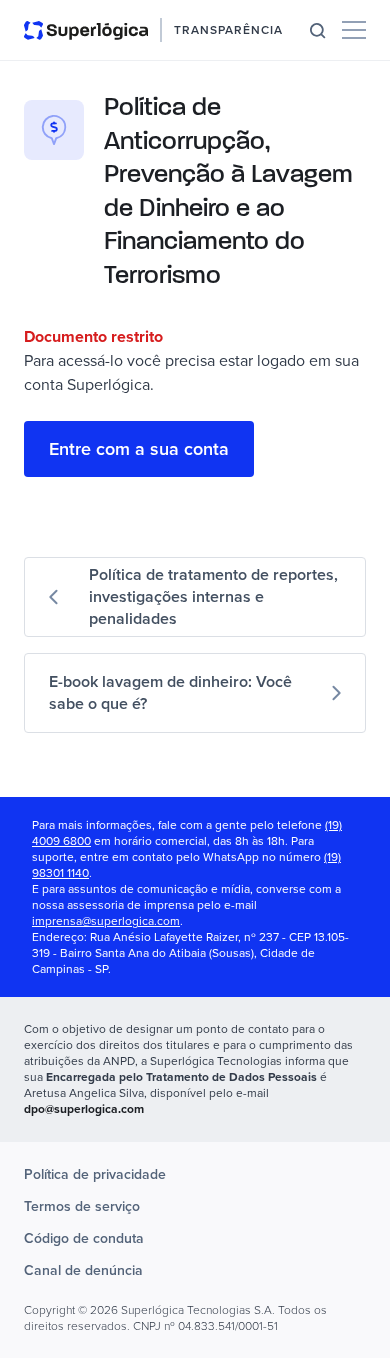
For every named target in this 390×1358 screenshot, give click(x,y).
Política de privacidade (95, 1174)
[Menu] (354, 30)
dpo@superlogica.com (84, 1109)
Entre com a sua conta (139, 449)
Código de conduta (84, 1238)
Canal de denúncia (83, 1270)
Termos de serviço (82, 1206)
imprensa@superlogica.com (106, 921)
